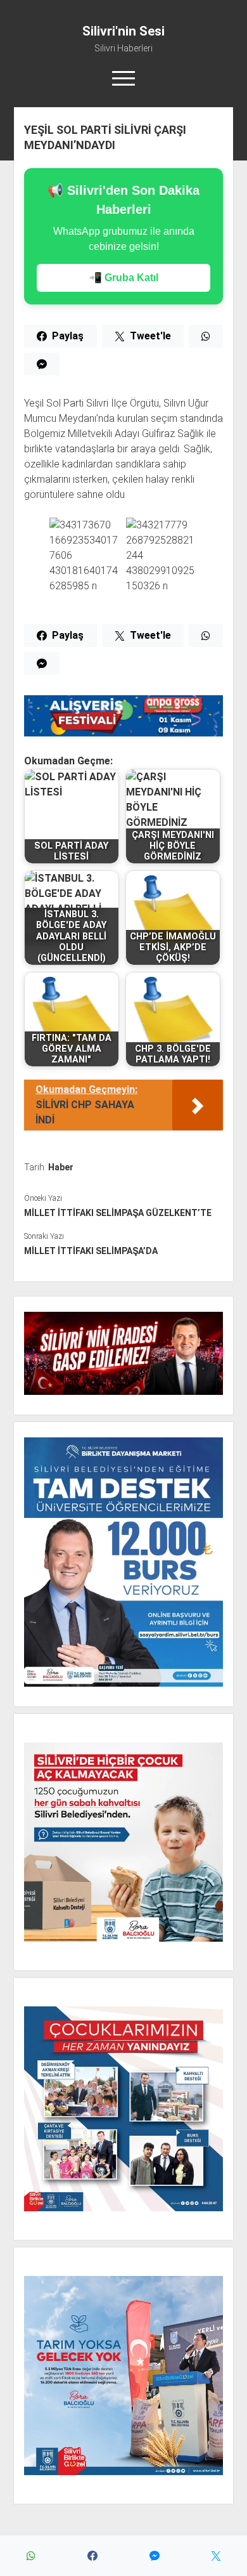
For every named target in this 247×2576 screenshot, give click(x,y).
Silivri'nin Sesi (123, 31)
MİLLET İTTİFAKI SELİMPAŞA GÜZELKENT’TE (118, 1213)
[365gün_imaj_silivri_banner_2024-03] (123, 733)
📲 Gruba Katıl (124, 278)
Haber (61, 1167)
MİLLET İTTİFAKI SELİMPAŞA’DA (91, 1251)
